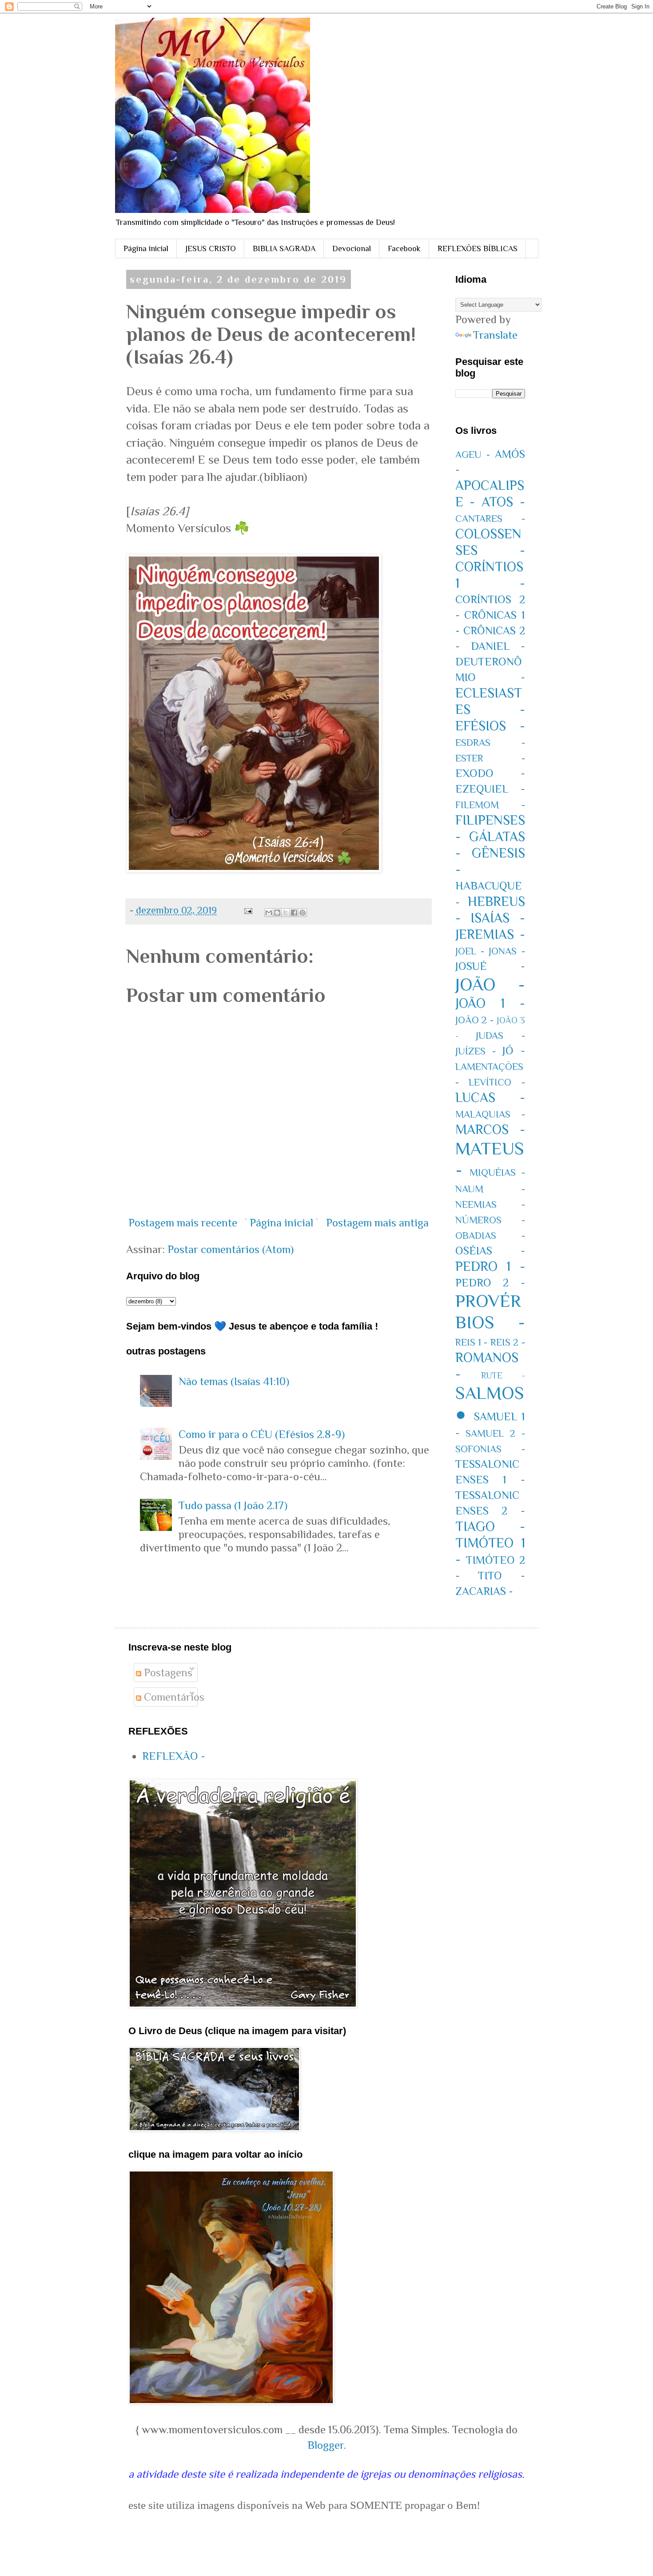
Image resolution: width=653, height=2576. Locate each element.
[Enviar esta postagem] (247, 910)
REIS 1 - (472, 1342)
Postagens (167, 1673)
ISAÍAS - (498, 918)
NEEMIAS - (490, 1204)
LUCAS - (490, 1098)
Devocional (352, 248)
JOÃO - (490, 984)
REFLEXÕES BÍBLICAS (478, 248)
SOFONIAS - (490, 1449)
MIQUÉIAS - (497, 1172)
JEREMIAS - (490, 934)
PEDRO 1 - (490, 1266)
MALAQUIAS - (490, 1114)
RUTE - (503, 1375)
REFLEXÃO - (174, 1756)
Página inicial (146, 248)
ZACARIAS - (484, 1591)
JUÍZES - (476, 1051)
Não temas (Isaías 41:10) (234, 1381)
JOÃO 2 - (475, 1020)
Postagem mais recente (183, 1223)
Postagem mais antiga (377, 1223)
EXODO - (490, 773)
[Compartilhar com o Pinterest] (303, 913)
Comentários (173, 1697)
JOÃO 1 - (490, 1003)
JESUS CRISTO (211, 248)
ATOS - (503, 502)
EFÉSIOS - (490, 726)
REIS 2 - (508, 1342)
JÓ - (514, 1051)
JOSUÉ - (490, 966)
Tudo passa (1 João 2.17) (233, 1505)
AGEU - (473, 455)
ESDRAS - (490, 743)
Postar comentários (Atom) (231, 1249)
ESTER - (490, 758)
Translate (495, 335)
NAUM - (490, 1189)
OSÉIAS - (490, 1251)
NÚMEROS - (490, 1220)
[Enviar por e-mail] (269, 913)
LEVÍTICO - (497, 1082)
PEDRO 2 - (490, 1283)
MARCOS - (490, 1130)
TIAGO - (490, 1526)
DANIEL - (498, 646)
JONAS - (507, 951)
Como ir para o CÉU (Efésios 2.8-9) (262, 1434)
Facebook (404, 248)
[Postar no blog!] (277, 913)
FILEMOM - (490, 805)
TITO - (502, 1576)
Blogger (326, 2445)
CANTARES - (490, 519)
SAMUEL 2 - (495, 1433)
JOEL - (470, 951)
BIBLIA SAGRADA (284, 248)
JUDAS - (500, 1036)
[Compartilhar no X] (286, 913)
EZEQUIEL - (490, 789)
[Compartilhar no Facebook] (294, 913)
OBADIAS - (490, 1236)
